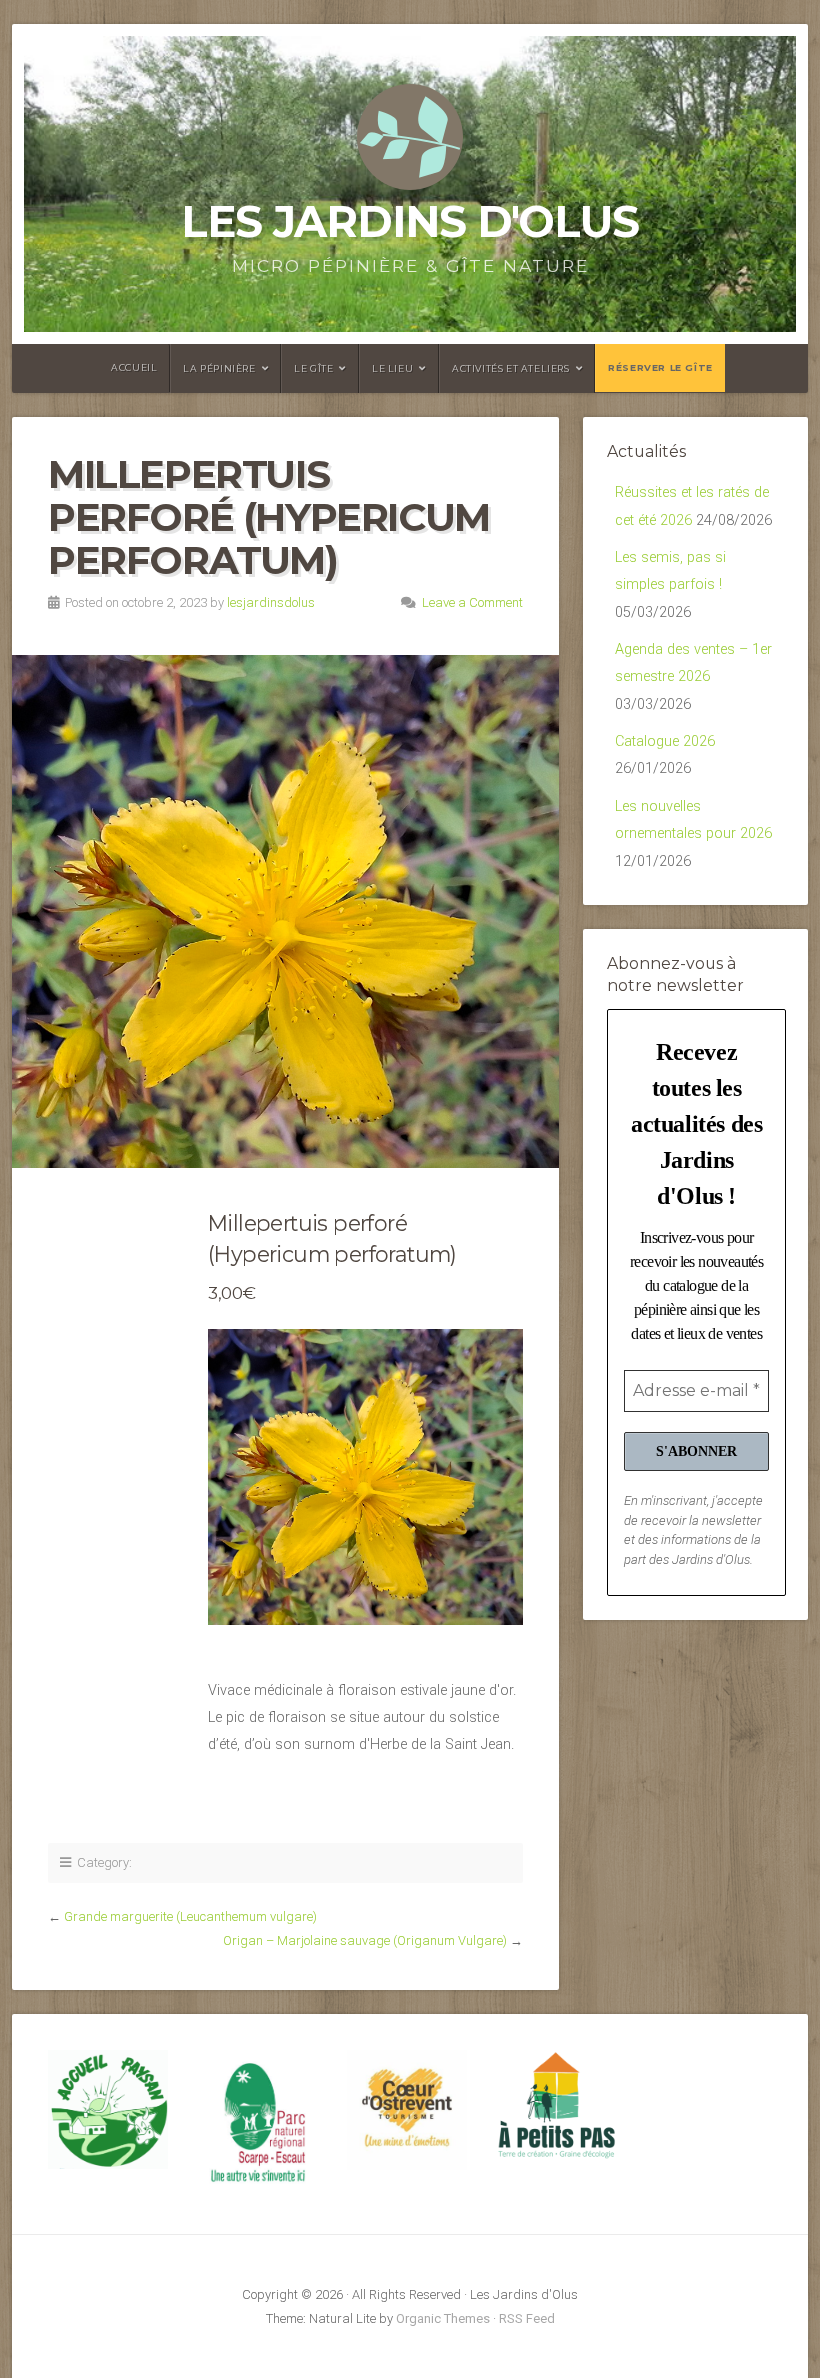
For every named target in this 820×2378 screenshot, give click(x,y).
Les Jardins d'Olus (410, 221)
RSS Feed (527, 2318)
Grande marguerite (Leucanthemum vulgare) (190, 1916)
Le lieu (392, 368)
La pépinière (219, 368)
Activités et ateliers (511, 368)
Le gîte (313, 368)
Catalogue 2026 (665, 741)
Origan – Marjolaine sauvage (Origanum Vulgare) (365, 1940)
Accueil (134, 367)
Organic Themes (443, 2318)
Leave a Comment (472, 602)
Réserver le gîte (660, 367)
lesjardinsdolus (271, 602)
